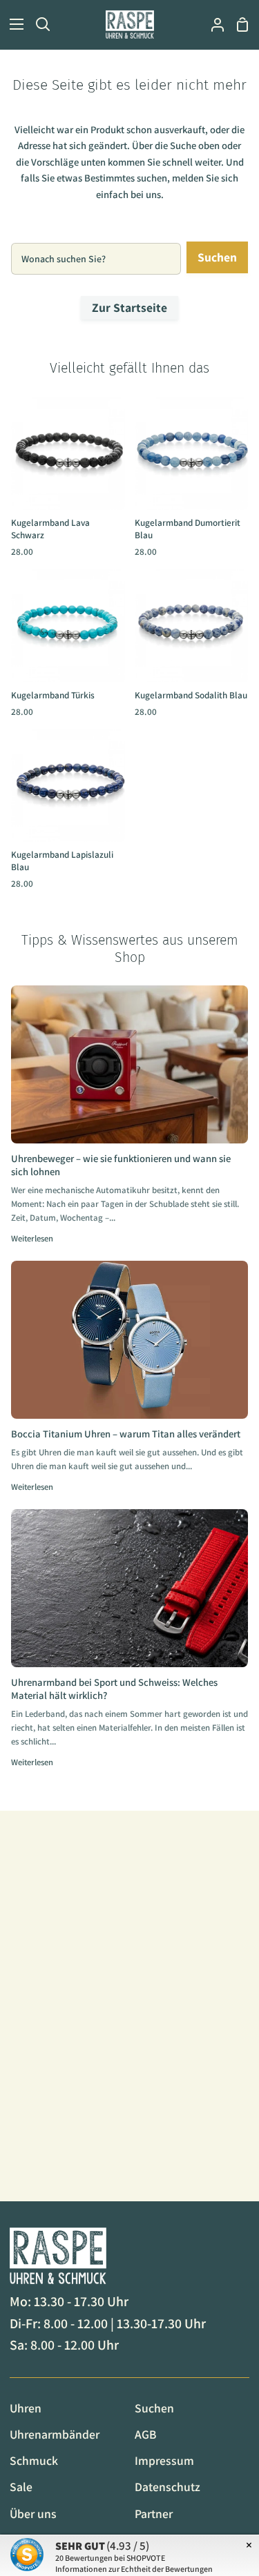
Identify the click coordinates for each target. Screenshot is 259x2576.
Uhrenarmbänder (55, 2434)
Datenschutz (167, 2487)
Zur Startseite (129, 307)
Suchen (217, 257)
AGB (145, 2434)
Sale (21, 2487)
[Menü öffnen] (12, 24)
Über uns (33, 2514)
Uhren (26, 2408)
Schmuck (34, 2460)
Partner (154, 2514)
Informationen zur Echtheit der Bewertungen (134, 2569)
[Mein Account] (212, 24)
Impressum (164, 2460)
